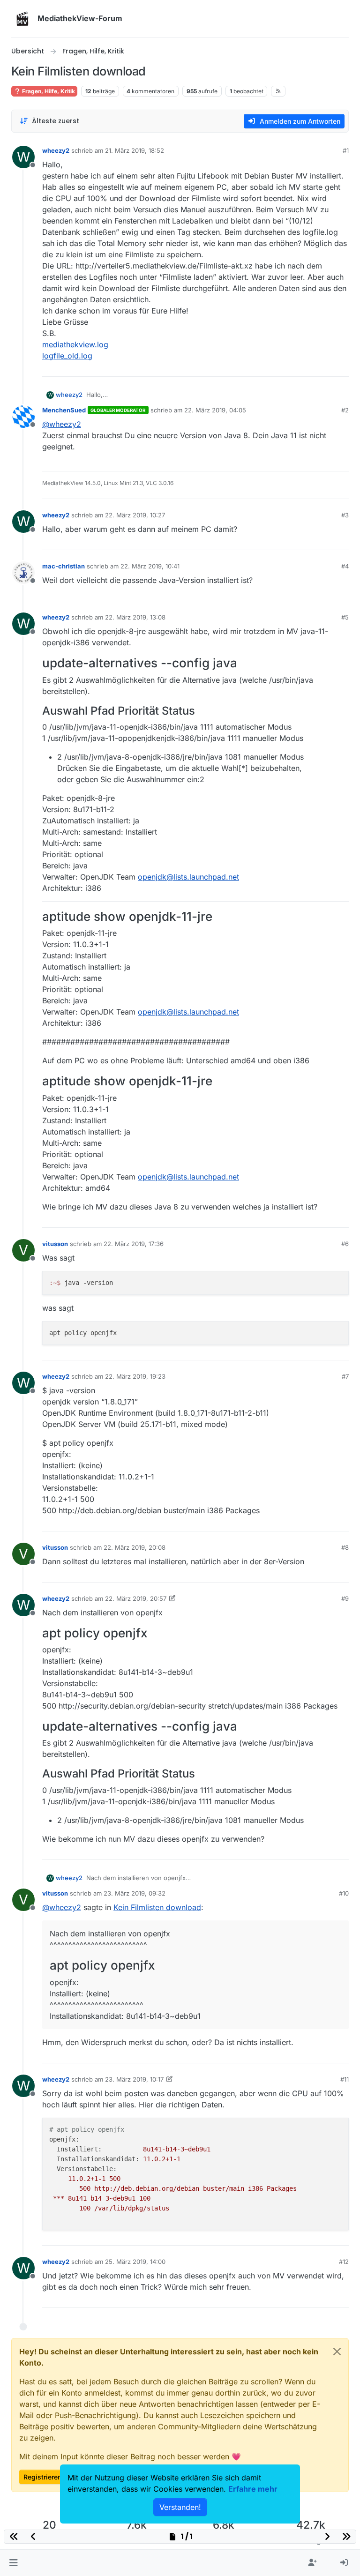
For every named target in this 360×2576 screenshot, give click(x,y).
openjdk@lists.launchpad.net (188, 877)
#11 (345, 2079)
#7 (345, 1376)
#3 (345, 515)
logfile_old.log (67, 356)
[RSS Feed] (278, 91)
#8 (345, 1547)
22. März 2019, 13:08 (135, 617)
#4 (345, 566)
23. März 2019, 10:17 (134, 2079)
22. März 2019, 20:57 (136, 1598)
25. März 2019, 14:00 (135, 2262)
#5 (345, 617)
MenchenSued (64, 410)
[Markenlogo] (22, 19)
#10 (344, 1893)
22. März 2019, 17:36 (134, 1244)
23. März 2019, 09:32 (135, 1893)
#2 (345, 410)
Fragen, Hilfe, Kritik (48, 91)
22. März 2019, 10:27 (135, 515)
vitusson (55, 1244)
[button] (13, 2563)
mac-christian (64, 566)
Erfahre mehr (253, 2489)
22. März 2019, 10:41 (150, 566)
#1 (346, 150)
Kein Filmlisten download (157, 1907)
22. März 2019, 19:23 (135, 1376)
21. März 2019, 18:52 (135, 150)
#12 (344, 2262)
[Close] (337, 2352)
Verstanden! (180, 2507)
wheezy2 (56, 150)
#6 (345, 1244)
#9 (345, 1598)
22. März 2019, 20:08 (135, 1547)
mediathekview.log (75, 344)
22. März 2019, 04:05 (215, 410)
